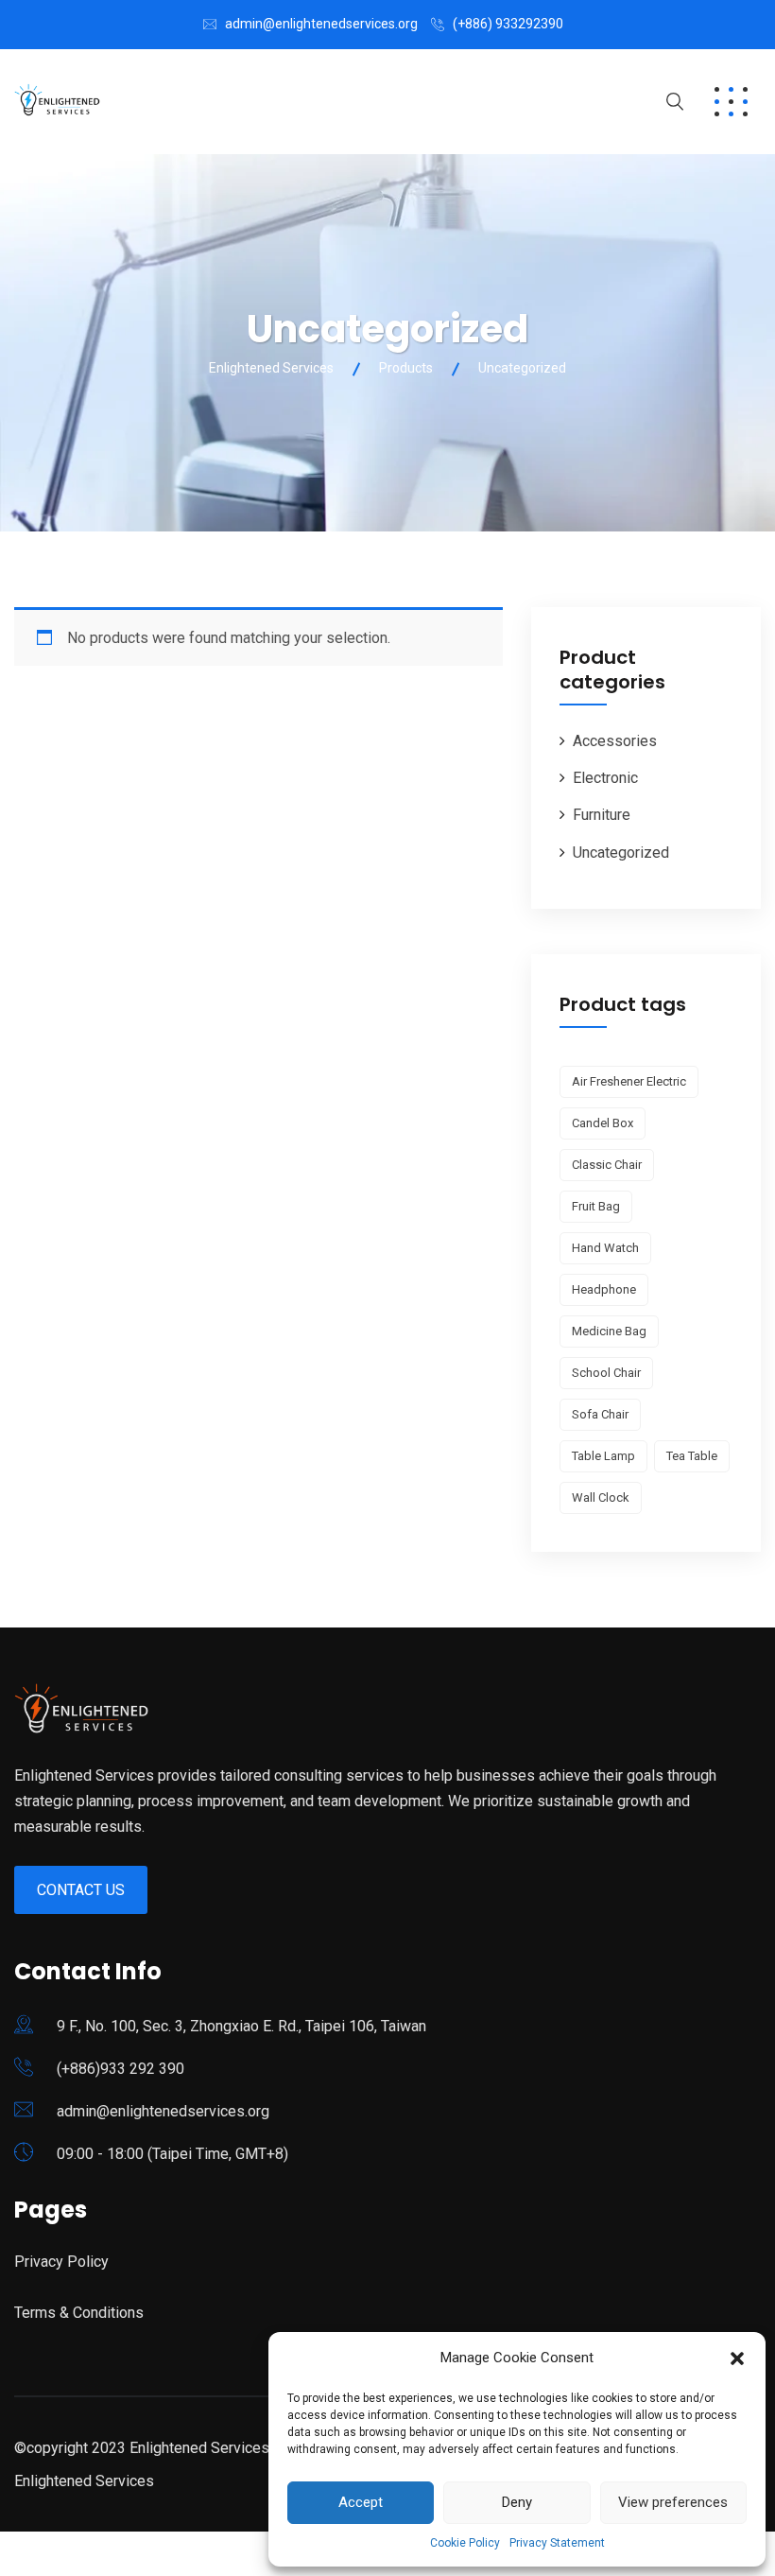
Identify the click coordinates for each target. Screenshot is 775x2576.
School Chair (606, 1373)
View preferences (673, 2502)
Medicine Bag (609, 1331)
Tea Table (692, 1456)
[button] (737, 2358)
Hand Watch (605, 1248)
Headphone (604, 1289)
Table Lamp (603, 1456)
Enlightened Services (84, 2481)
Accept (361, 2502)
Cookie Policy (465, 2543)
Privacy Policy (61, 2262)
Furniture (602, 815)
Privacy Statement (557, 2543)
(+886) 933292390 (508, 24)
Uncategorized (621, 853)
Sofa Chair (600, 1414)
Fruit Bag (596, 1206)
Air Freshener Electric (629, 1081)
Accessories (615, 741)
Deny (517, 2502)
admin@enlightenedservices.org (321, 24)
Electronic (605, 778)
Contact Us (81, 1890)
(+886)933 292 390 (121, 2069)
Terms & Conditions (79, 2313)
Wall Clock (601, 1497)
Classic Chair (607, 1165)
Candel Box (603, 1123)
